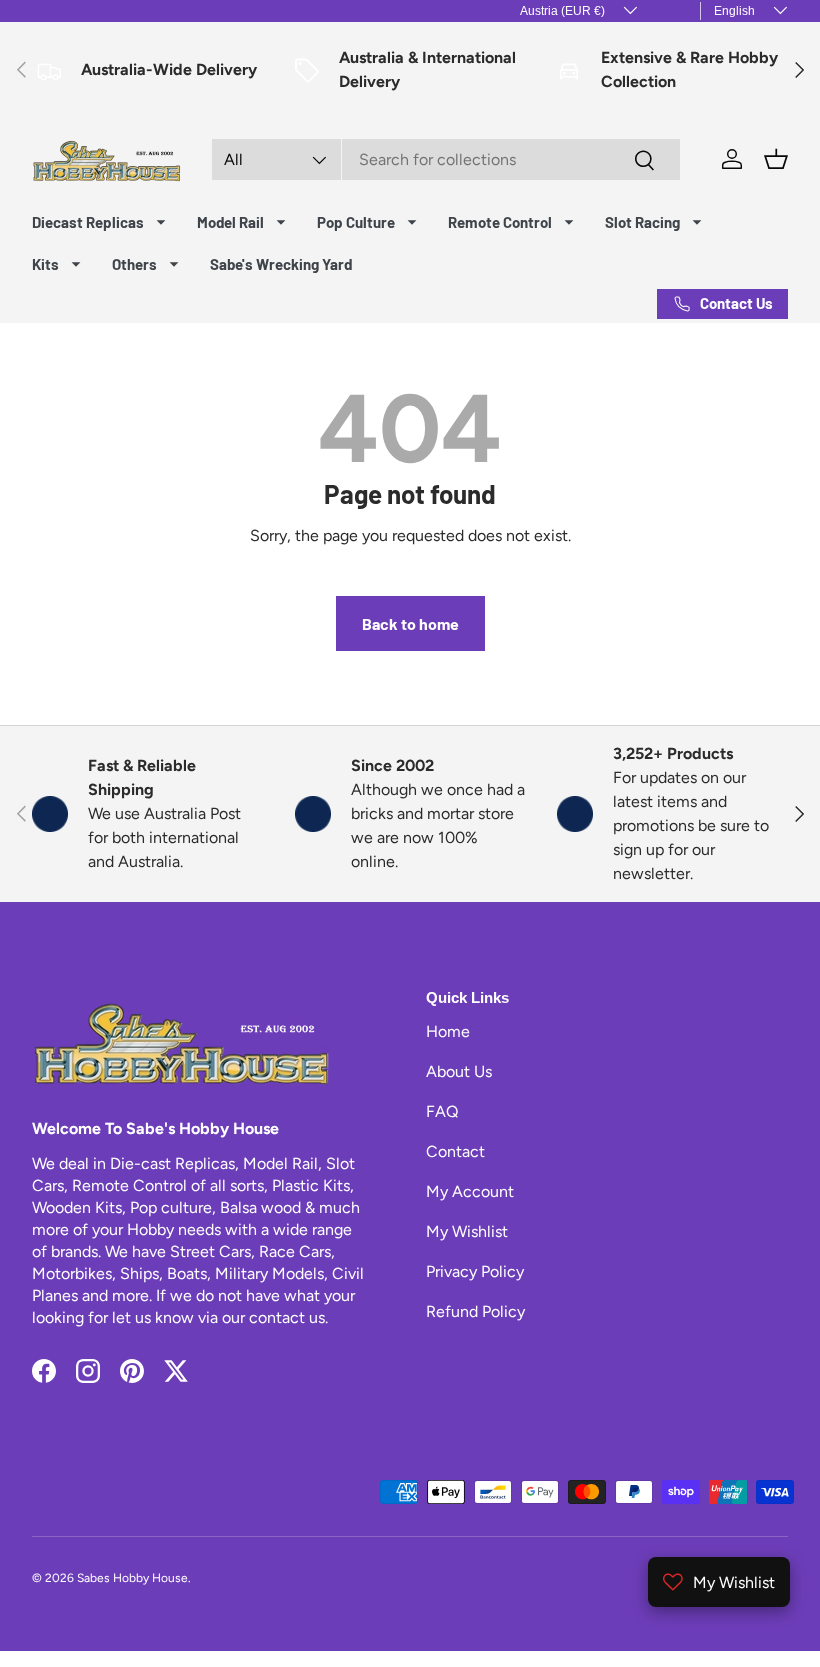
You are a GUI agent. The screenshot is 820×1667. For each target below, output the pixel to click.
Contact (455, 1151)
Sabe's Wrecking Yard (281, 264)
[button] (776, 159)
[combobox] (446, 159)
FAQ (442, 1111)
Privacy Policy (475, 1271)
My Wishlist (467, 1231)
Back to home (410, 623)
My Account (470, 1191)
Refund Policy (475, 1311)
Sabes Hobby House (132, 1578)
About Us (459, 1071)
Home (448, 1031)
